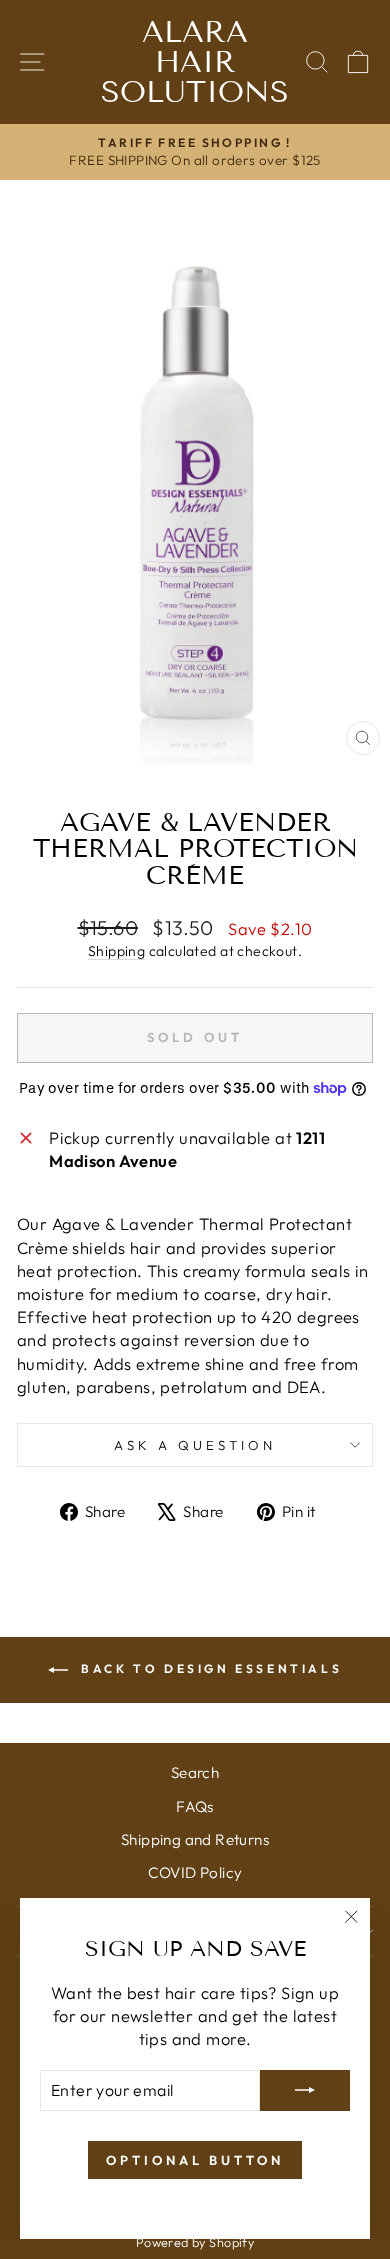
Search (195, 1772)
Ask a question (195, 1445)
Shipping (116, 951)
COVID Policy (195, 1872)
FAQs (195, 1806)
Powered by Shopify (195, 2242)
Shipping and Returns (195, 1839)
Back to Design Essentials (209, 1668)
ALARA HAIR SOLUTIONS (195, 62)
